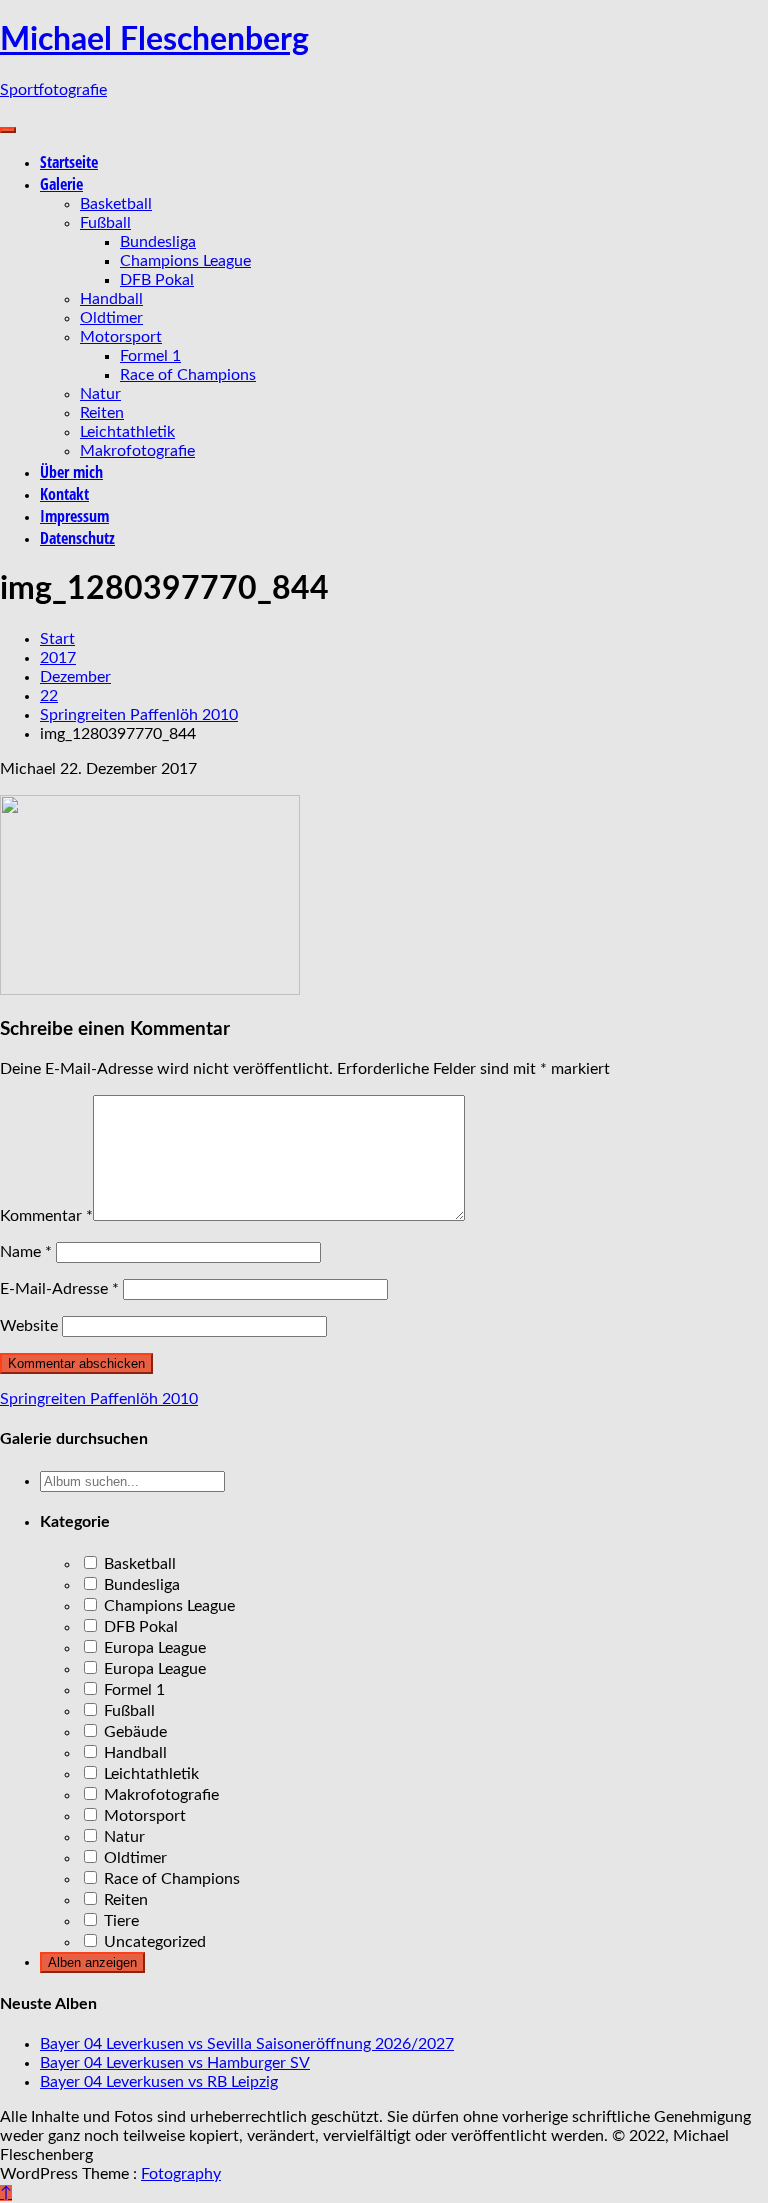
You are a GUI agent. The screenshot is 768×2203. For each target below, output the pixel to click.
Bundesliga (158, 242)
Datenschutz (77, 538)
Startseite (69, 162)
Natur (100, 394)
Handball (111, 299)
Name (26, 1252)
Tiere (119, 1921)
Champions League (185, 261)
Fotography (181, 2174)
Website (29, 1326)
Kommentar (46, 1216)
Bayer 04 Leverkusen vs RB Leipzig (159, 2082)
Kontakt (64, 494)
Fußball (105, 223)
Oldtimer (111, 318)
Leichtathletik (127, 432)
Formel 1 (150, 356)
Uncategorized (153, 1942)
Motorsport (121, 337)
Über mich (71, 472)
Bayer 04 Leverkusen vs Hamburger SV (175, 2063)
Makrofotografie (137, 451)
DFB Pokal (157, 280)
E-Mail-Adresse (59, 1289)
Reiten (102, 413)
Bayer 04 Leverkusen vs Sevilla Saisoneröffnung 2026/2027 (247, 2044)
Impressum (74, 516)
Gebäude (133, 1732)
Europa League (153, 1648)
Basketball (116, 204)
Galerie (61, 184)
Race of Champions (188, 375)
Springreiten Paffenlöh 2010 (99, 1399)
